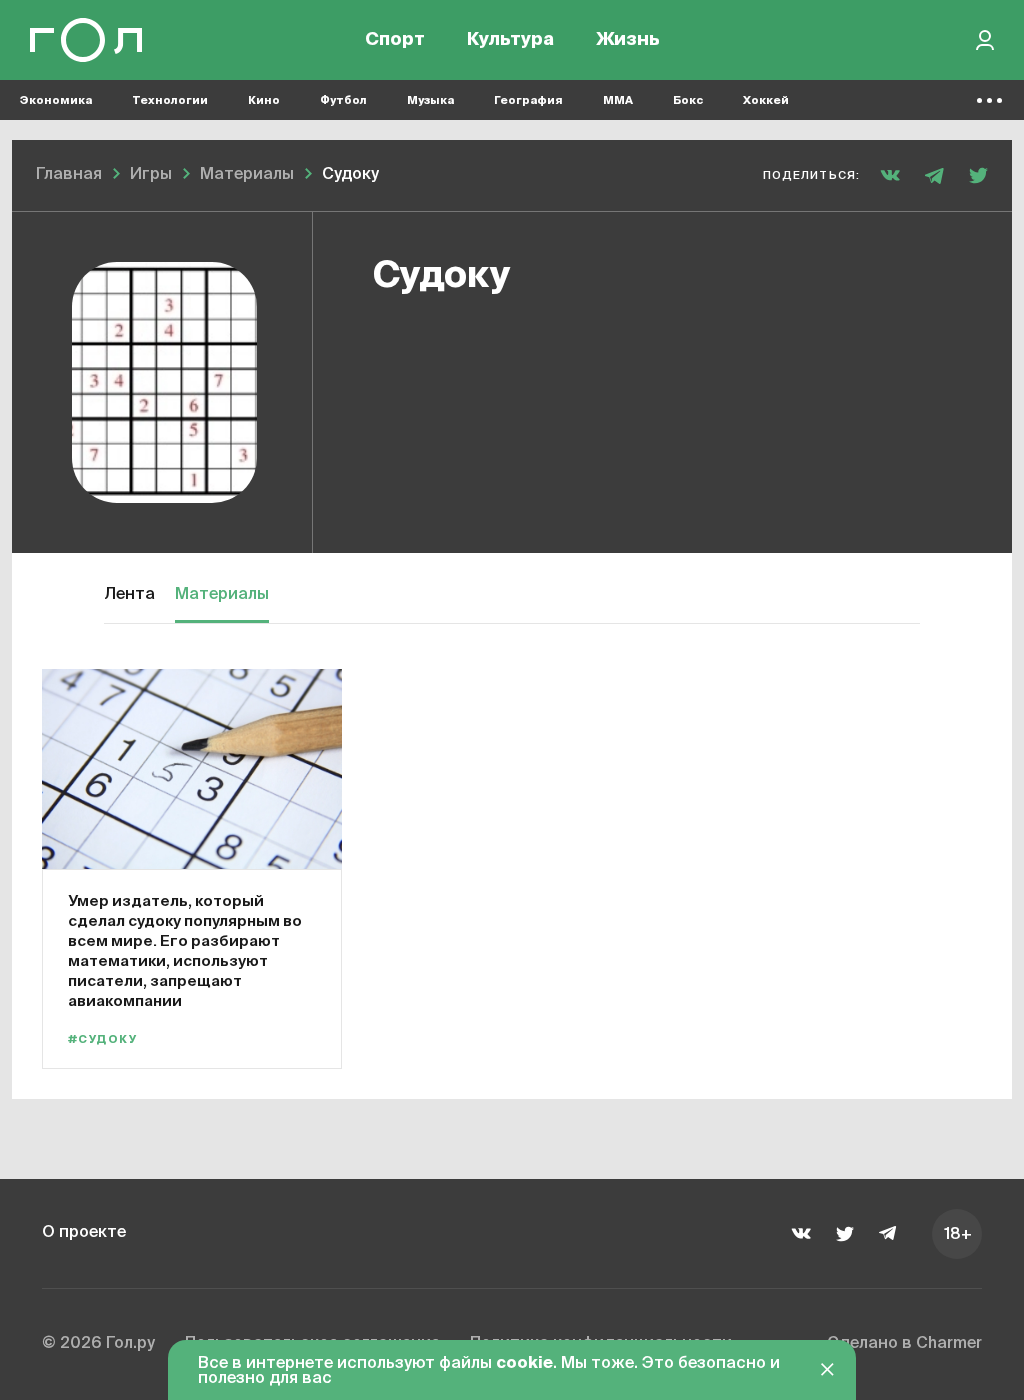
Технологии (170, 100)
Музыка (430, 100)
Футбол (343, 100)
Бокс (688, 100)
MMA (618, 100)
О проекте (84, 1233)
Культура (510, 40)
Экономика (56, 100)
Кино (264, 100)
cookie (524, 1364)
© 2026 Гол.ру (98, 1344)
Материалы (222, 595)
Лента (129, 595)
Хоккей (766, 100)
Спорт (395, 40)
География (528, 100)
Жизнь (628, 40)
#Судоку (102, 1039)
